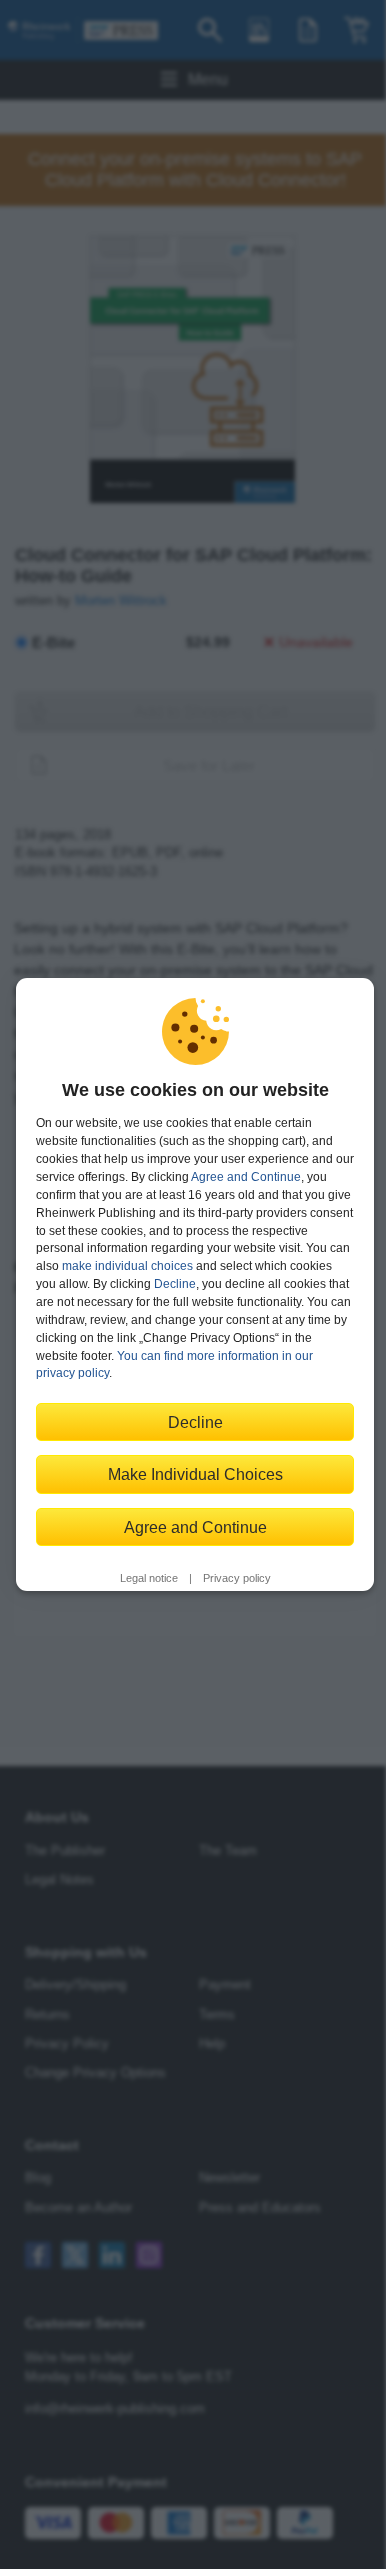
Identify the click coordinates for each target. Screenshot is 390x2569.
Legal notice (149, 1578)
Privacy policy (237, 1578)
